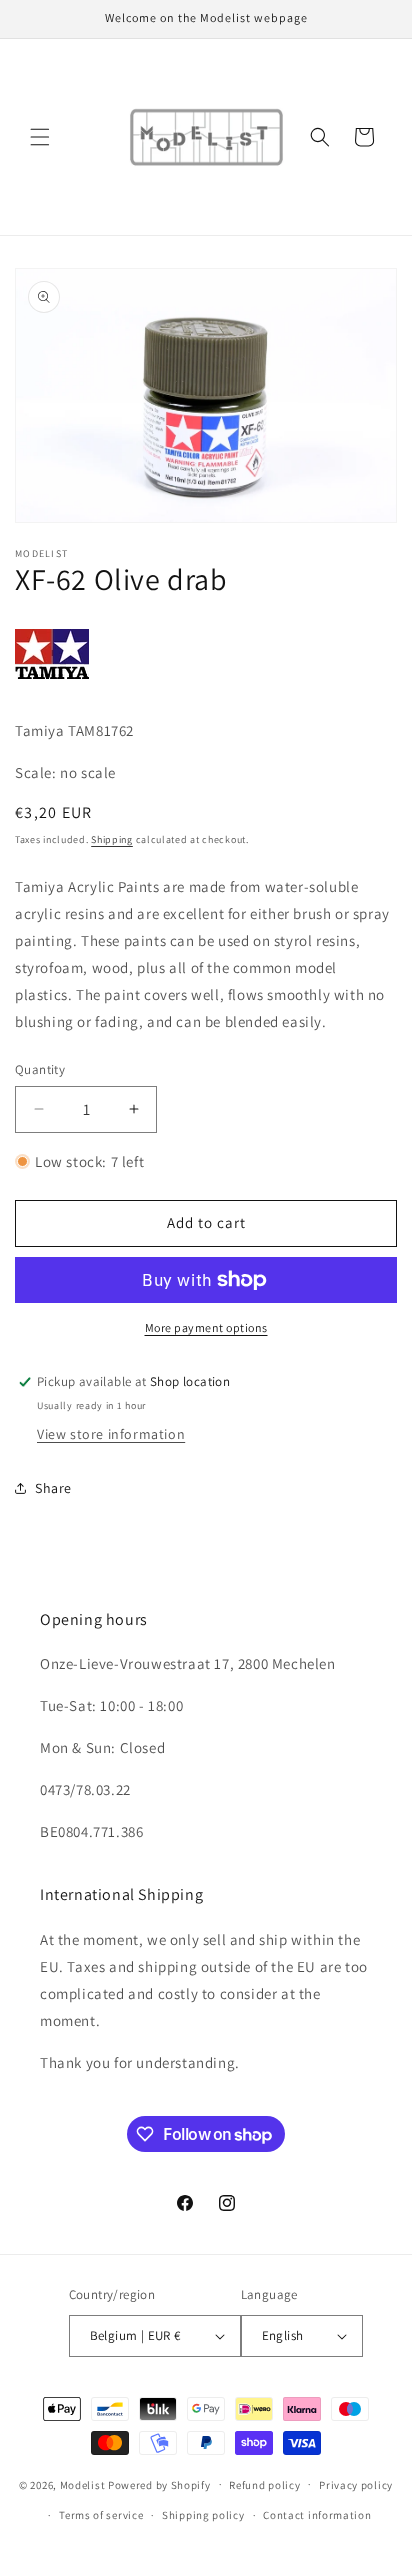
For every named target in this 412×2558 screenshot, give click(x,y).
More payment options (206, 1327)
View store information (111, 1434)
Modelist (83, 2484)
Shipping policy (203, 2515)
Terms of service (101, 2515)
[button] (40, 137)
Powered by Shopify (159, 2484)
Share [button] (53, 1488)
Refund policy (264, 2485)
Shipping (112, 839)
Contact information (317, 2515)
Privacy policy (356, 2485)
